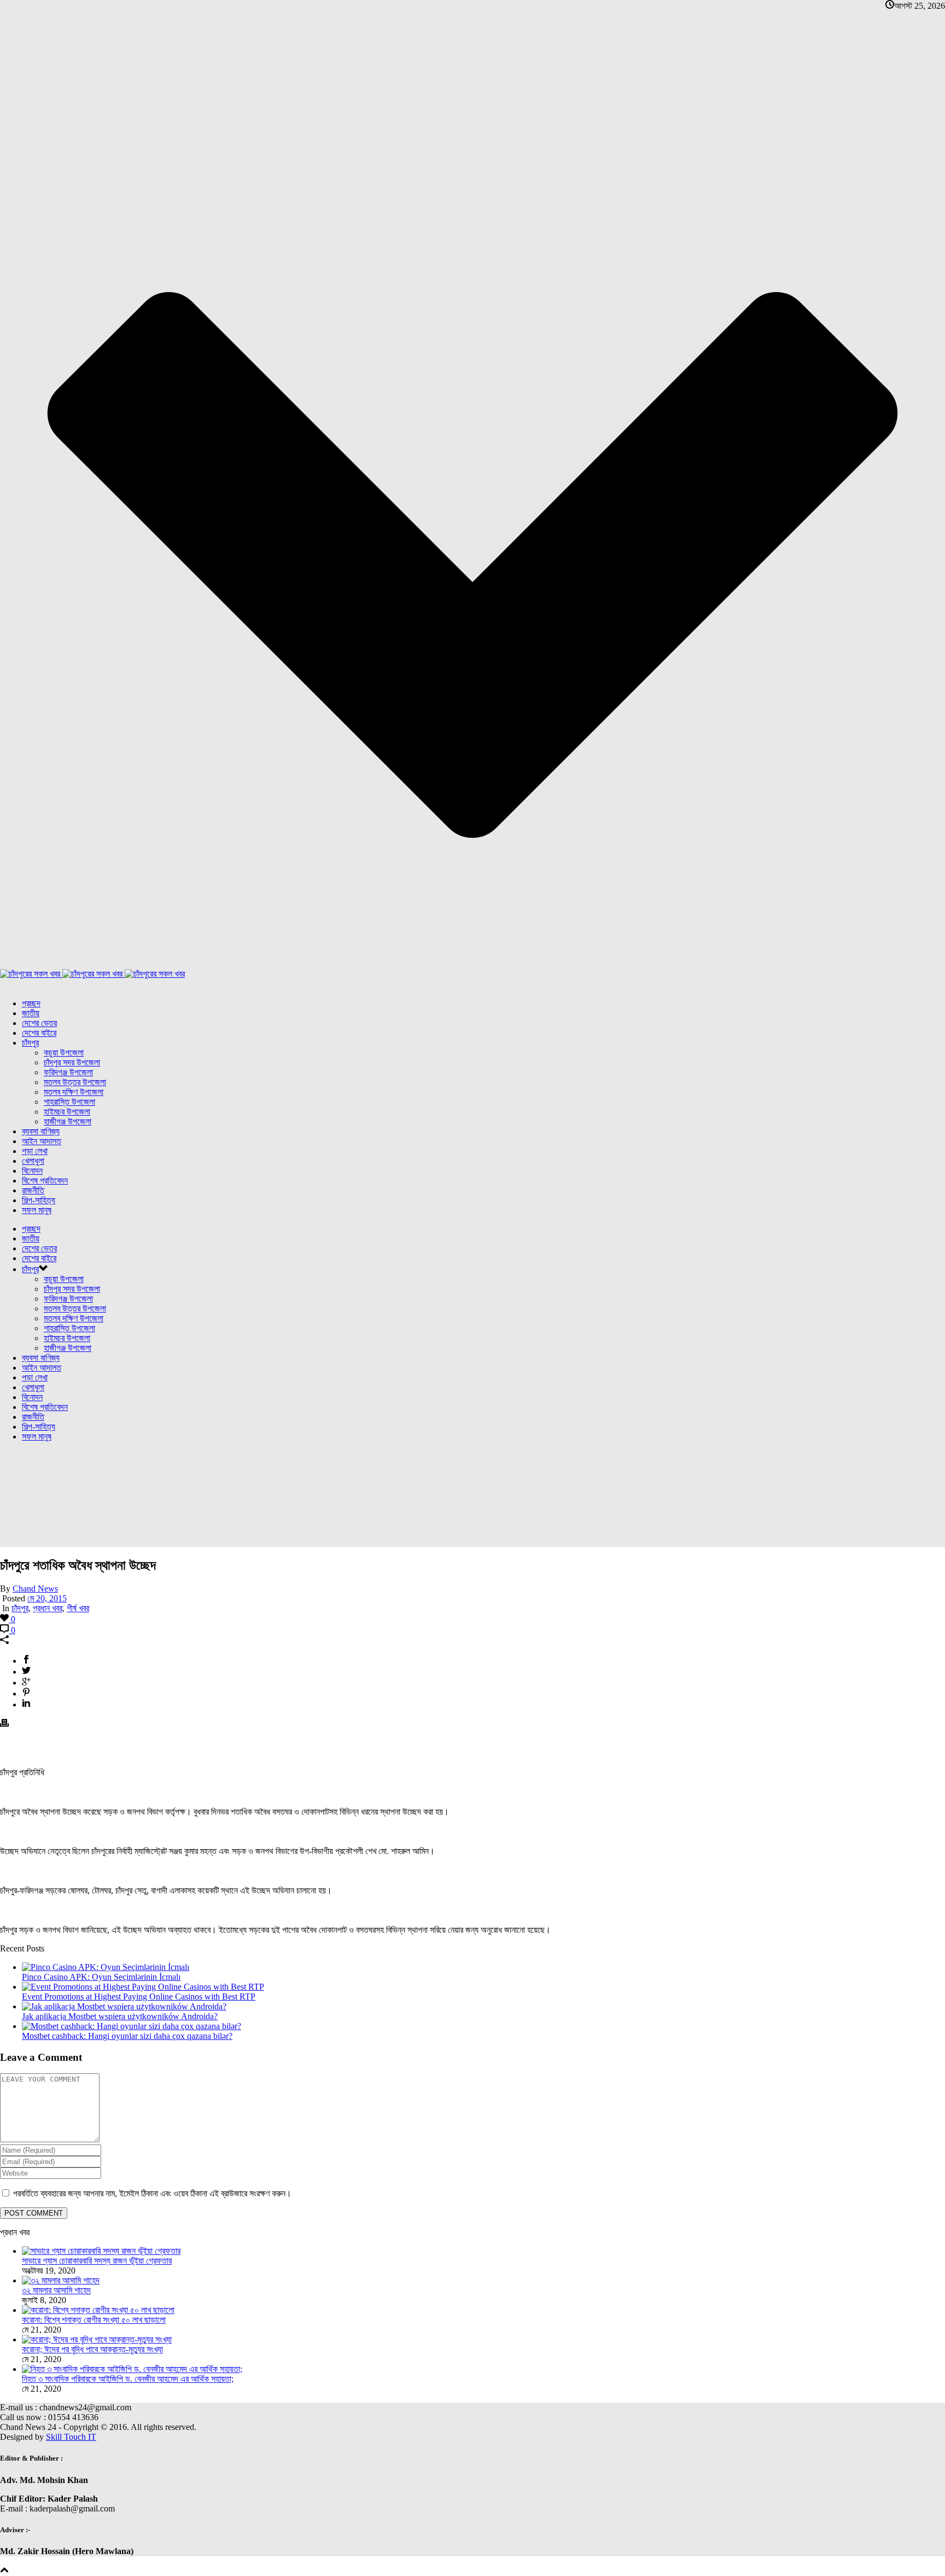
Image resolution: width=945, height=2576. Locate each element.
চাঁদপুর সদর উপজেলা (72, 1062)
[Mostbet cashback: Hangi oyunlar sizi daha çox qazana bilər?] (132, 2026)
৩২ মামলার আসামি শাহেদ (56, 2290)
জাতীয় (31, 1013)
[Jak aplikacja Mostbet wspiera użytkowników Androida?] (124, 2006)
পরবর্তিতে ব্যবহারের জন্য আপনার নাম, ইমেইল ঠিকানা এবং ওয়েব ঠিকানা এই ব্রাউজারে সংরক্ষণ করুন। (152, 2193)
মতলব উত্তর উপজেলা (75, 1082)
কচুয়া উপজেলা (64, 1053)
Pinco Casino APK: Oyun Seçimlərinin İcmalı (101, 1977)
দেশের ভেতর (39, 1023)
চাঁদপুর (30, 1043)
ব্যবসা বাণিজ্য (41, 1131)
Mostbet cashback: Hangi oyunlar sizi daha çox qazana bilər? (127, 2036)
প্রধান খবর (48, 1608)
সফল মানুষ (37, 1210)
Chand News (35, 1589)
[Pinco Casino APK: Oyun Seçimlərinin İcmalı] (106, 1967)
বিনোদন (32, 1171)
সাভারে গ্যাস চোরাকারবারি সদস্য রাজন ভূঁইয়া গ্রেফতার (97, 2261)
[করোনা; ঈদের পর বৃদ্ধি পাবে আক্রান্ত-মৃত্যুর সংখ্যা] (97, 2339)
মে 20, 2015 (47, 1598)
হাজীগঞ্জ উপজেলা (68, 1121)
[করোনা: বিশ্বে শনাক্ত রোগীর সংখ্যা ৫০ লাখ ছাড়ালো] (98, 2310)
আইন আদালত (42, 1141)
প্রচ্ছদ (31, 1003)
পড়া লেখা (35, 1151)
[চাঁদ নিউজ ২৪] (92, 974)
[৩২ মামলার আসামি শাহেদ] (61, 2280)
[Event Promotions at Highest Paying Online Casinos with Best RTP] (143, 1987)
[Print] (4, 1724)
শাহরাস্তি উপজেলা (69, 1102)
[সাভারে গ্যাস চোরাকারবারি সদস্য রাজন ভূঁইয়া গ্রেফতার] (101, 2251)
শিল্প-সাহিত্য (39, 1200)
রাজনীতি (33, 1190)
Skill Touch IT (71, 2437)
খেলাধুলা (33, 1161)
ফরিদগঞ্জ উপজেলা (68, 1072)
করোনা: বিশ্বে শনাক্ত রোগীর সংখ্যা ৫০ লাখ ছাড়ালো (94, 2320)
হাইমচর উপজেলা (67, 1112)
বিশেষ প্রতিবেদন (45, 1181)
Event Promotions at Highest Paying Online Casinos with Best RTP (139, 1997)
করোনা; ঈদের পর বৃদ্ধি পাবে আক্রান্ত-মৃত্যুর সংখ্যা (92, 2349)
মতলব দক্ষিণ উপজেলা (74, 1092)
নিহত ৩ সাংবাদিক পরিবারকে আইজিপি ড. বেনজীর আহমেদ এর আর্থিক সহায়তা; (128, 2379)
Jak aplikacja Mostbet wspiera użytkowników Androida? (120, 2016)
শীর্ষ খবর (78, 1608)
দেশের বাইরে (39, 1033)
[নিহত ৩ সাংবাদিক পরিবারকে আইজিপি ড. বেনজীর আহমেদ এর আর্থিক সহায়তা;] (132, 2369)
